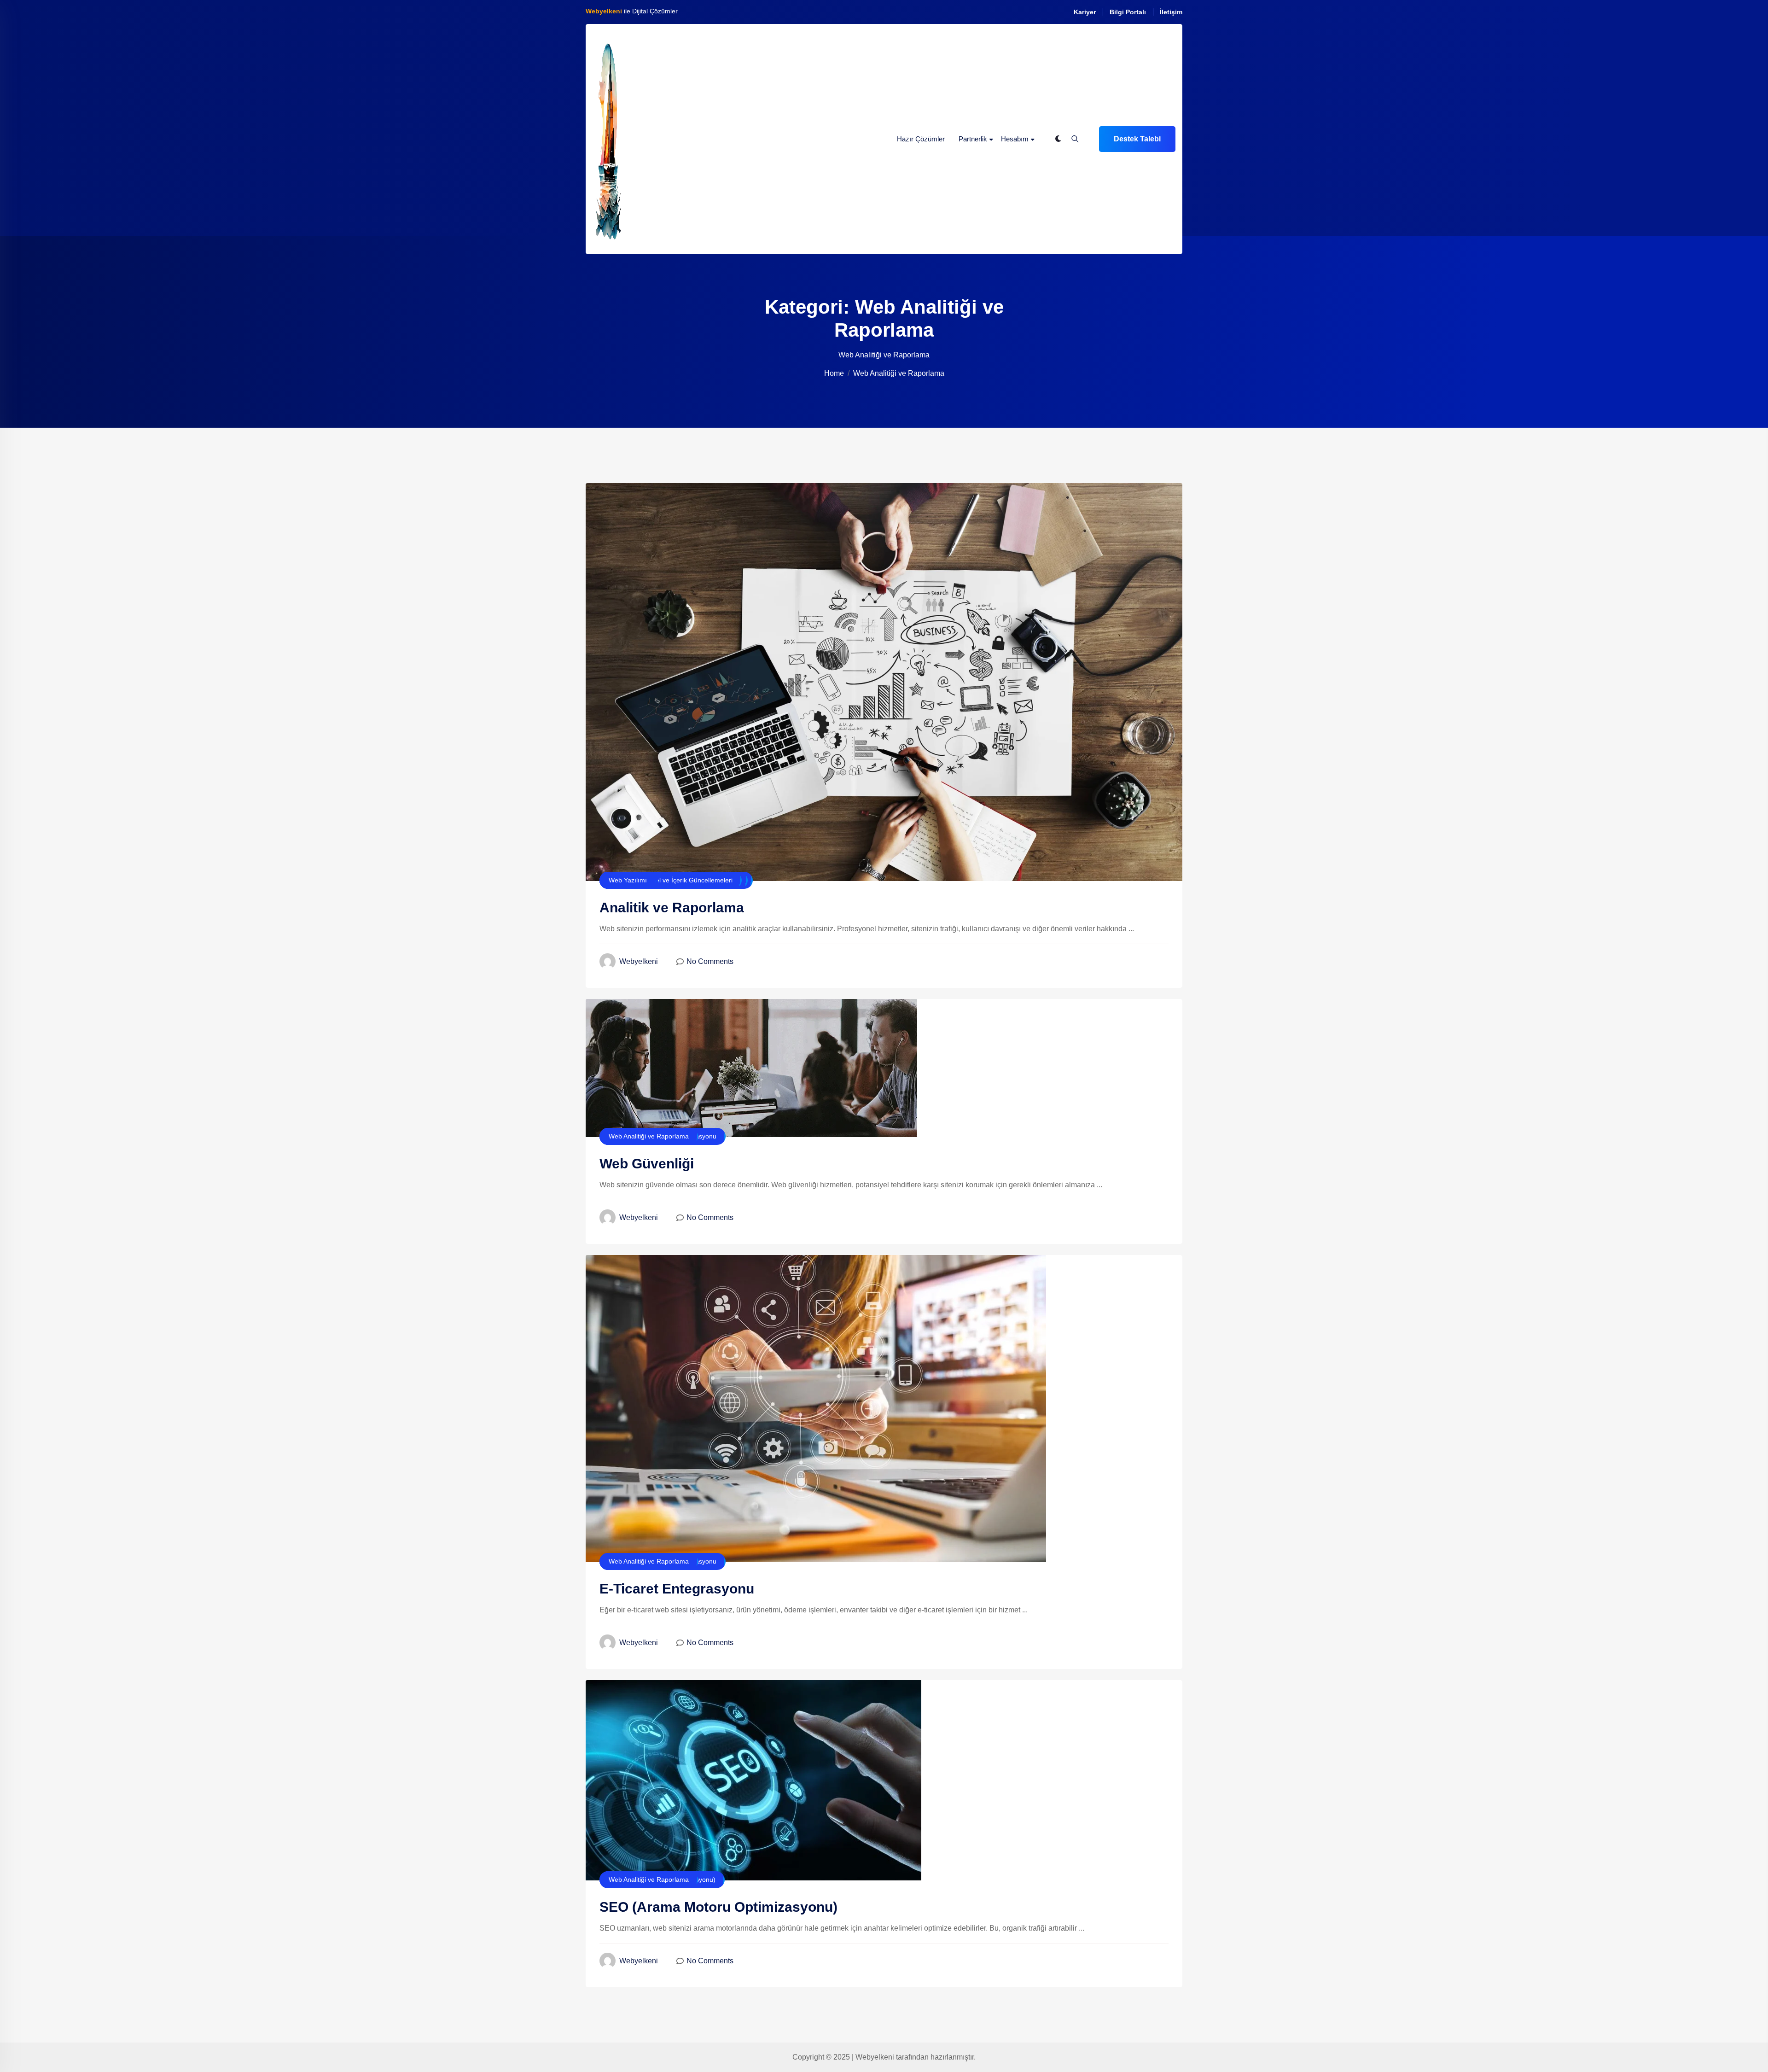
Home (834, 373)
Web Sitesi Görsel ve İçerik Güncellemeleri (671, 880)
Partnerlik (973, 139)
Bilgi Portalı (1128, 12)
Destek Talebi (1137, 139)
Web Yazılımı (628, 880)
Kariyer (1085, 12)
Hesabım (1015, 139)
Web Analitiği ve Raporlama (649, 1136)
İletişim (1171, 12)
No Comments (710, 961)
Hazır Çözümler (921, 139)
